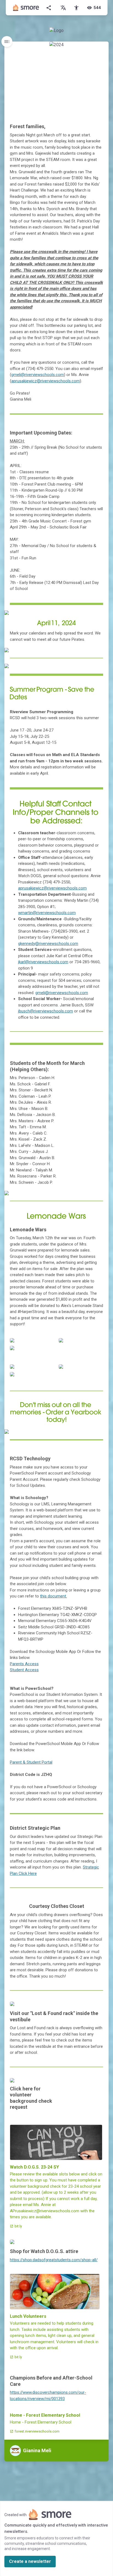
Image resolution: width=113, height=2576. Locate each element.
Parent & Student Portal (31, 1762)
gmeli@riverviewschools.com (38, 375)
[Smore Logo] (26, 8)
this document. (53, 1596)
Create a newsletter (30, 2561)
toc (7, 42)
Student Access (24, 1670)
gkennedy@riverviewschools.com (48, 944)
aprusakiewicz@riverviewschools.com (46, 381)
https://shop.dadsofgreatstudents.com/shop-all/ (54, 2260)
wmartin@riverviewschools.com (47, 913)
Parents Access (24, 1664)
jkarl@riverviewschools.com (43, 962)
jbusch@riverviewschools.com (46, 1011)
